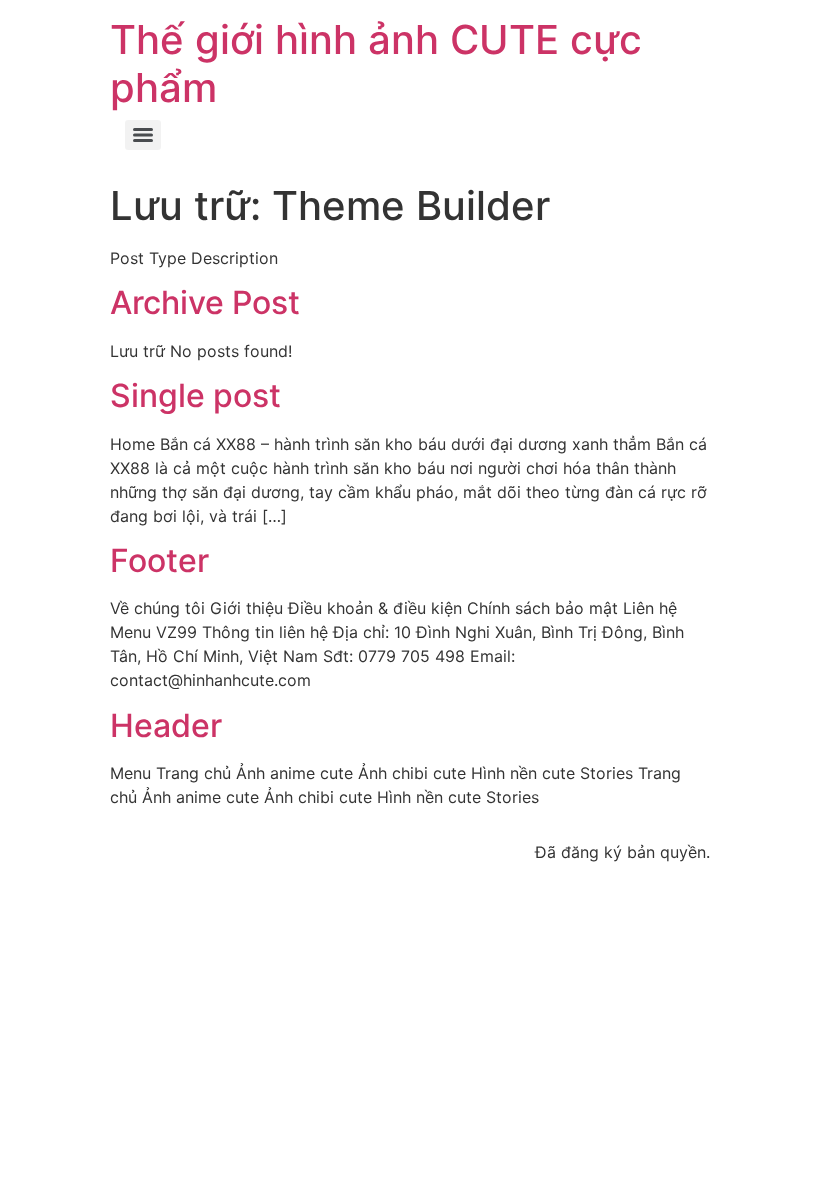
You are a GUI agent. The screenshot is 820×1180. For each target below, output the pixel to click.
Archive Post (205, 302)
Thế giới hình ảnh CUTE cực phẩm (376, 63)
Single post (195, 395)
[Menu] (143, 135)
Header (166, 725)
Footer (159, 560)
